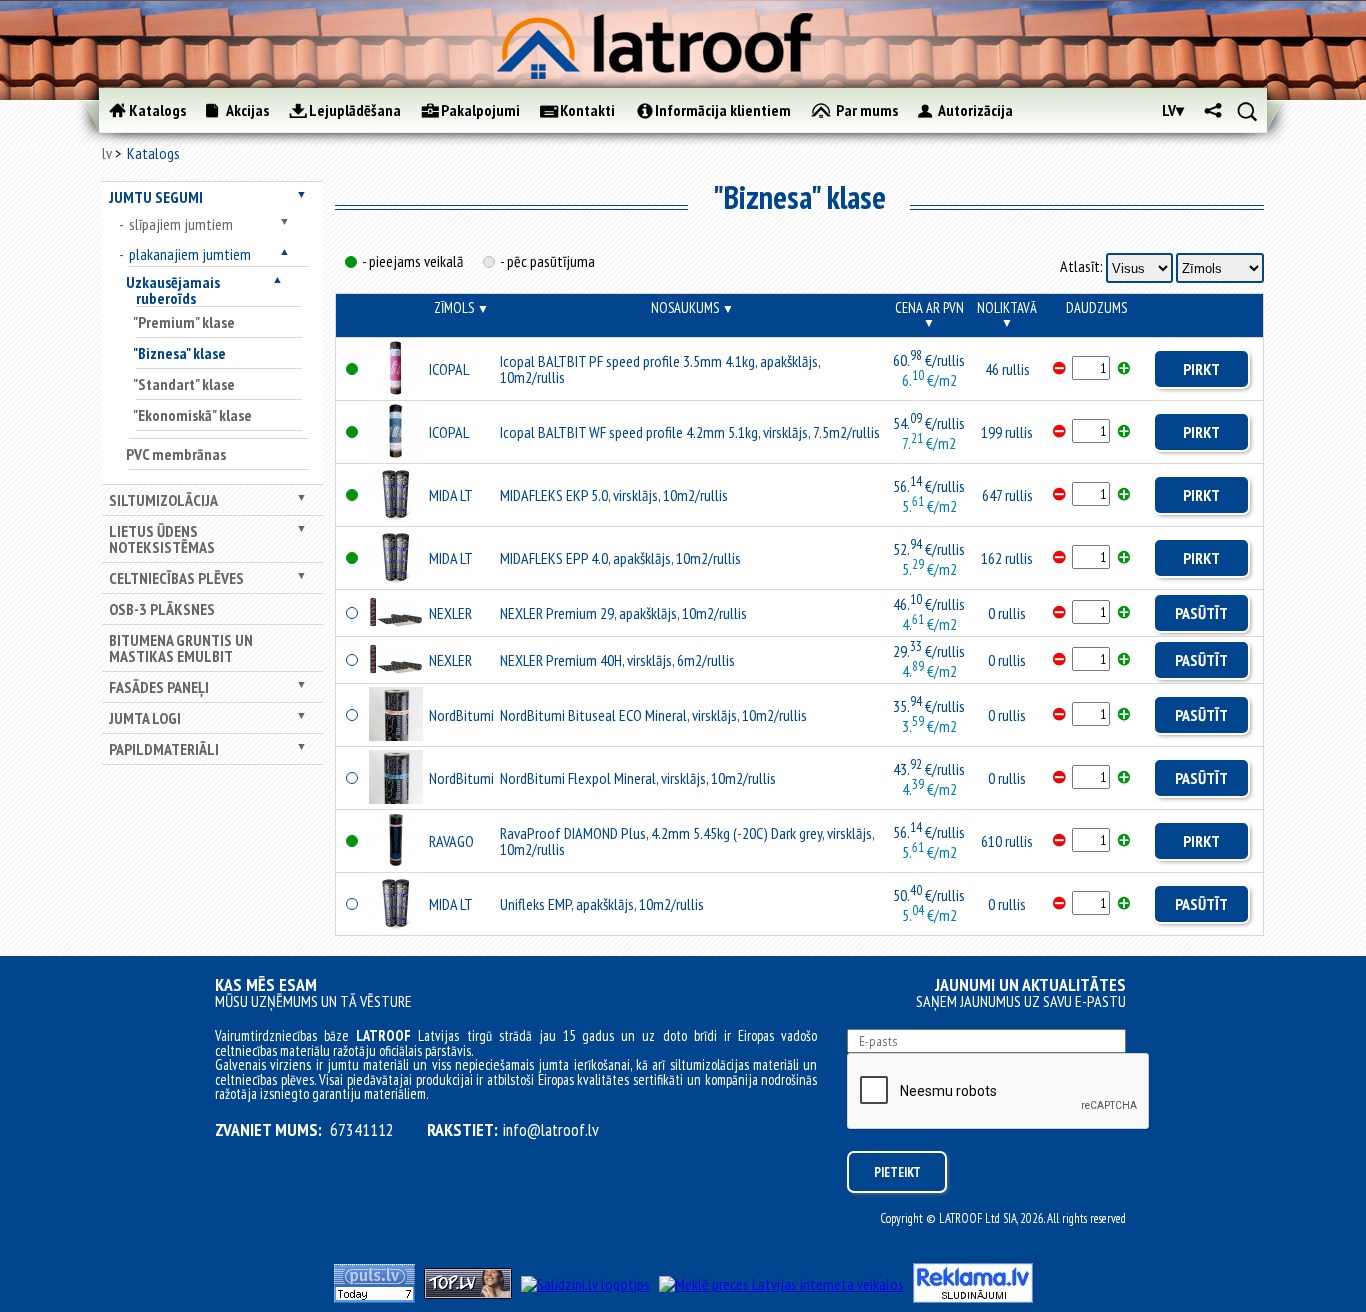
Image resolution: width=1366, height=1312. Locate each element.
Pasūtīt (1201, 613)
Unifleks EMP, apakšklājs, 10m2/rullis (602, 904)
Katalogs (153, 153)
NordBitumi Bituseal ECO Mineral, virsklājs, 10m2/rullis (653, 715)
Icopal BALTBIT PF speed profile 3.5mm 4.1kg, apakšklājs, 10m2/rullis (660, 369)
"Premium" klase (184, 322)
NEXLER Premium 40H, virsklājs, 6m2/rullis (617, 660)
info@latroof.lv (551, 1130)
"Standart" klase (184, 384)
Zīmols (461, 307)
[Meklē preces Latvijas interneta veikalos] (781, 1284)
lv (107, 153)
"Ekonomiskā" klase (192, 415)
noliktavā (1007, 314)
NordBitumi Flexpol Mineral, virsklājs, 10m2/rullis (638, 778)
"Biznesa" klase (179, 353)
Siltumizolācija (163, 500)
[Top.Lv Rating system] (468, 1293)
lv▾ (1173, 110)
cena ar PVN (929, 314)
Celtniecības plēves (176, 578)
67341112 (362, 1130)
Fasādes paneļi (159, 687)
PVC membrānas (176, 454)
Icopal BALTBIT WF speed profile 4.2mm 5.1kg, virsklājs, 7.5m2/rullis (690, 432)
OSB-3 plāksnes (162, 609)
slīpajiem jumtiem (181, 224)
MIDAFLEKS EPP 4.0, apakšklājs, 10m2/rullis (620, 558)
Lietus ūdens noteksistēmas (162, 539)
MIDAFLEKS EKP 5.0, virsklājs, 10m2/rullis (614, 495)
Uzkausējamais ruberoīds (173, 290)
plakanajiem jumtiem (190, 254)
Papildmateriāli (164, 749)
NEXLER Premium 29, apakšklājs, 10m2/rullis (623, 613)
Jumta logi (145, 718)
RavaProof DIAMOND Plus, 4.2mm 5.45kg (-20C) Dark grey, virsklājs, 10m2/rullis (687, 841)
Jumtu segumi (156, 197)
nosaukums (692, 307)
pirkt (1201, 369)
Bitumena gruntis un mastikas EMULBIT (181, 648)
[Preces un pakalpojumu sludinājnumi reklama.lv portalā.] (973, 1297)
